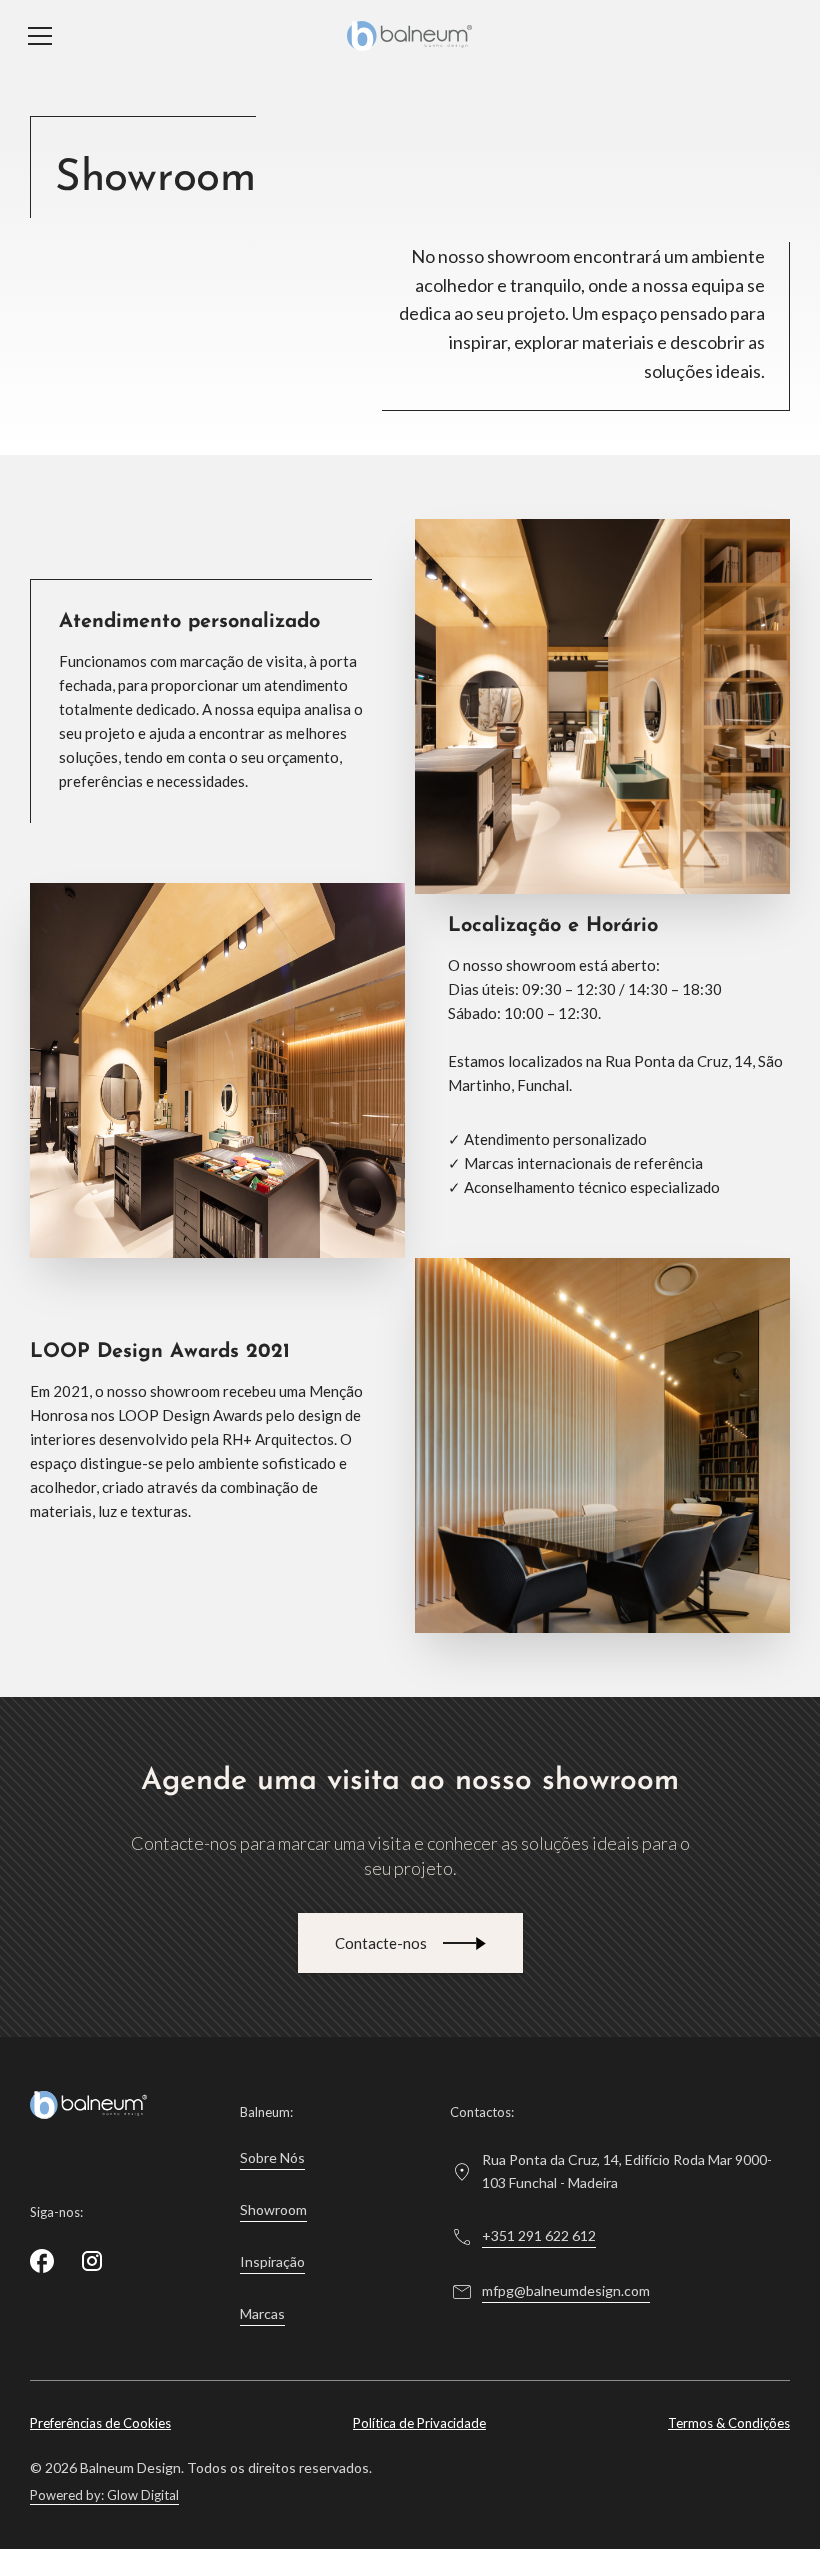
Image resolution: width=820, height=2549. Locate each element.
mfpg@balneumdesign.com (566, 2290)
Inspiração (272, 2261)
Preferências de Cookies (100, 2423)
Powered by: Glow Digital (104, 2495)
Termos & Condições (729, 2423)
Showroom (273, 2209)
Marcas (262, 2313)
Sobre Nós (272, 2157)
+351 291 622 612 (539, 2235)
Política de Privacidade (419, 2423)
